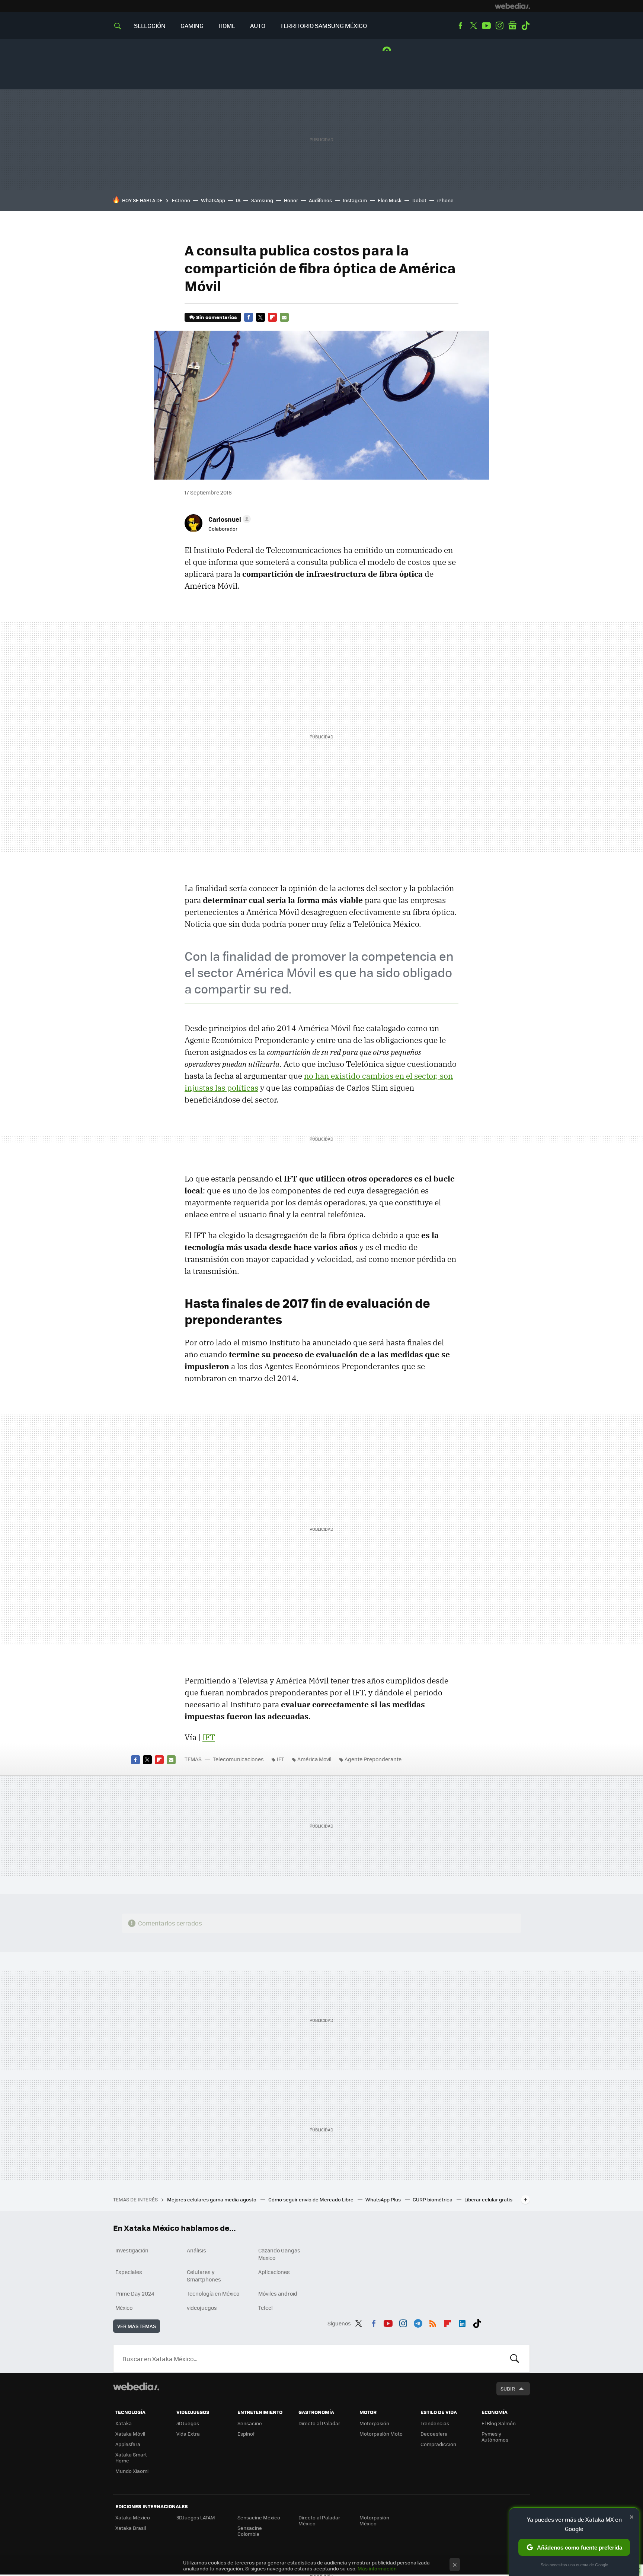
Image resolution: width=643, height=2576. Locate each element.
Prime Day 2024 (135, 2293)
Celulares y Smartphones (204, 2276)
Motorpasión (374, 2423)
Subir (508, 2389)
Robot (419, 200)
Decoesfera (434, 2434)
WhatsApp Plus (384, 2199)
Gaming (192, 26)
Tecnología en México (213, 2293)
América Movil (314, 1759)
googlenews (512, 26)
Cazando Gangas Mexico (279, 2254)
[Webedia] (512, 6)
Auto (258, 26)
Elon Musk (390, 200)
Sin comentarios (216, 317)
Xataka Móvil (130, 2434)
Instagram (499, 26)
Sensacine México (259, 2517)
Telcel (265, 2308)
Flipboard (272, 317)
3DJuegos (188, 2423)
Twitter (473, 26)
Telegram (418, 2322)
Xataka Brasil (131, 2528)
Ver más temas (137, 2326)
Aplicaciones (274, 2272)
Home (227, 26)
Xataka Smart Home (131, 2457)
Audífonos (320, 200)
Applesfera (128, 2444)
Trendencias (435, 2423)
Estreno (181, 200)
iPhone (445, 200)
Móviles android (278, 2293)
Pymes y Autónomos (495, 2437)
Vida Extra (188, 2434)
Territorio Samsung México (324, 26)
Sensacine (250, 2423)
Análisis (196, 2250)
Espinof (246, 2434)
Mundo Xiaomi (132, 2471)
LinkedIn (462, 2322)
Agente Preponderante (373, 1759)
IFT (209, 1737)
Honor (291, 200)
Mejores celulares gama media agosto (212, 2199)
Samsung (262, 200)
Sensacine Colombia (250, 2531)
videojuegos (202, 2308)
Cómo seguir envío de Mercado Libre (311, 2199)
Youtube (486, 26)
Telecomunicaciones (238, 1759)
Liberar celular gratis (488, 2199)
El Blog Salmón (499, 2423)
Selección (150, 26)
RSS (433, 2322)
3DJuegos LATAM (196, 2517)
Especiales (129, 2272)
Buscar (515, 2359)
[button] (228, 519)
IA (238, 200)
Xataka (124, 2423)
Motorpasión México (374, 2520)
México (124, 2308)
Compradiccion (438, 2444)
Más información (377, 2568)
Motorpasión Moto (381, 2434)
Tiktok (525, 26)
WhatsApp (213, 200)
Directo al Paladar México (319, 2520)
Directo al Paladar (319, 2423)
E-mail (284, 317)
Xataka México (133, 2517)
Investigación (132, 2250)
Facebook (460, 26)
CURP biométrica (433, 2199)
